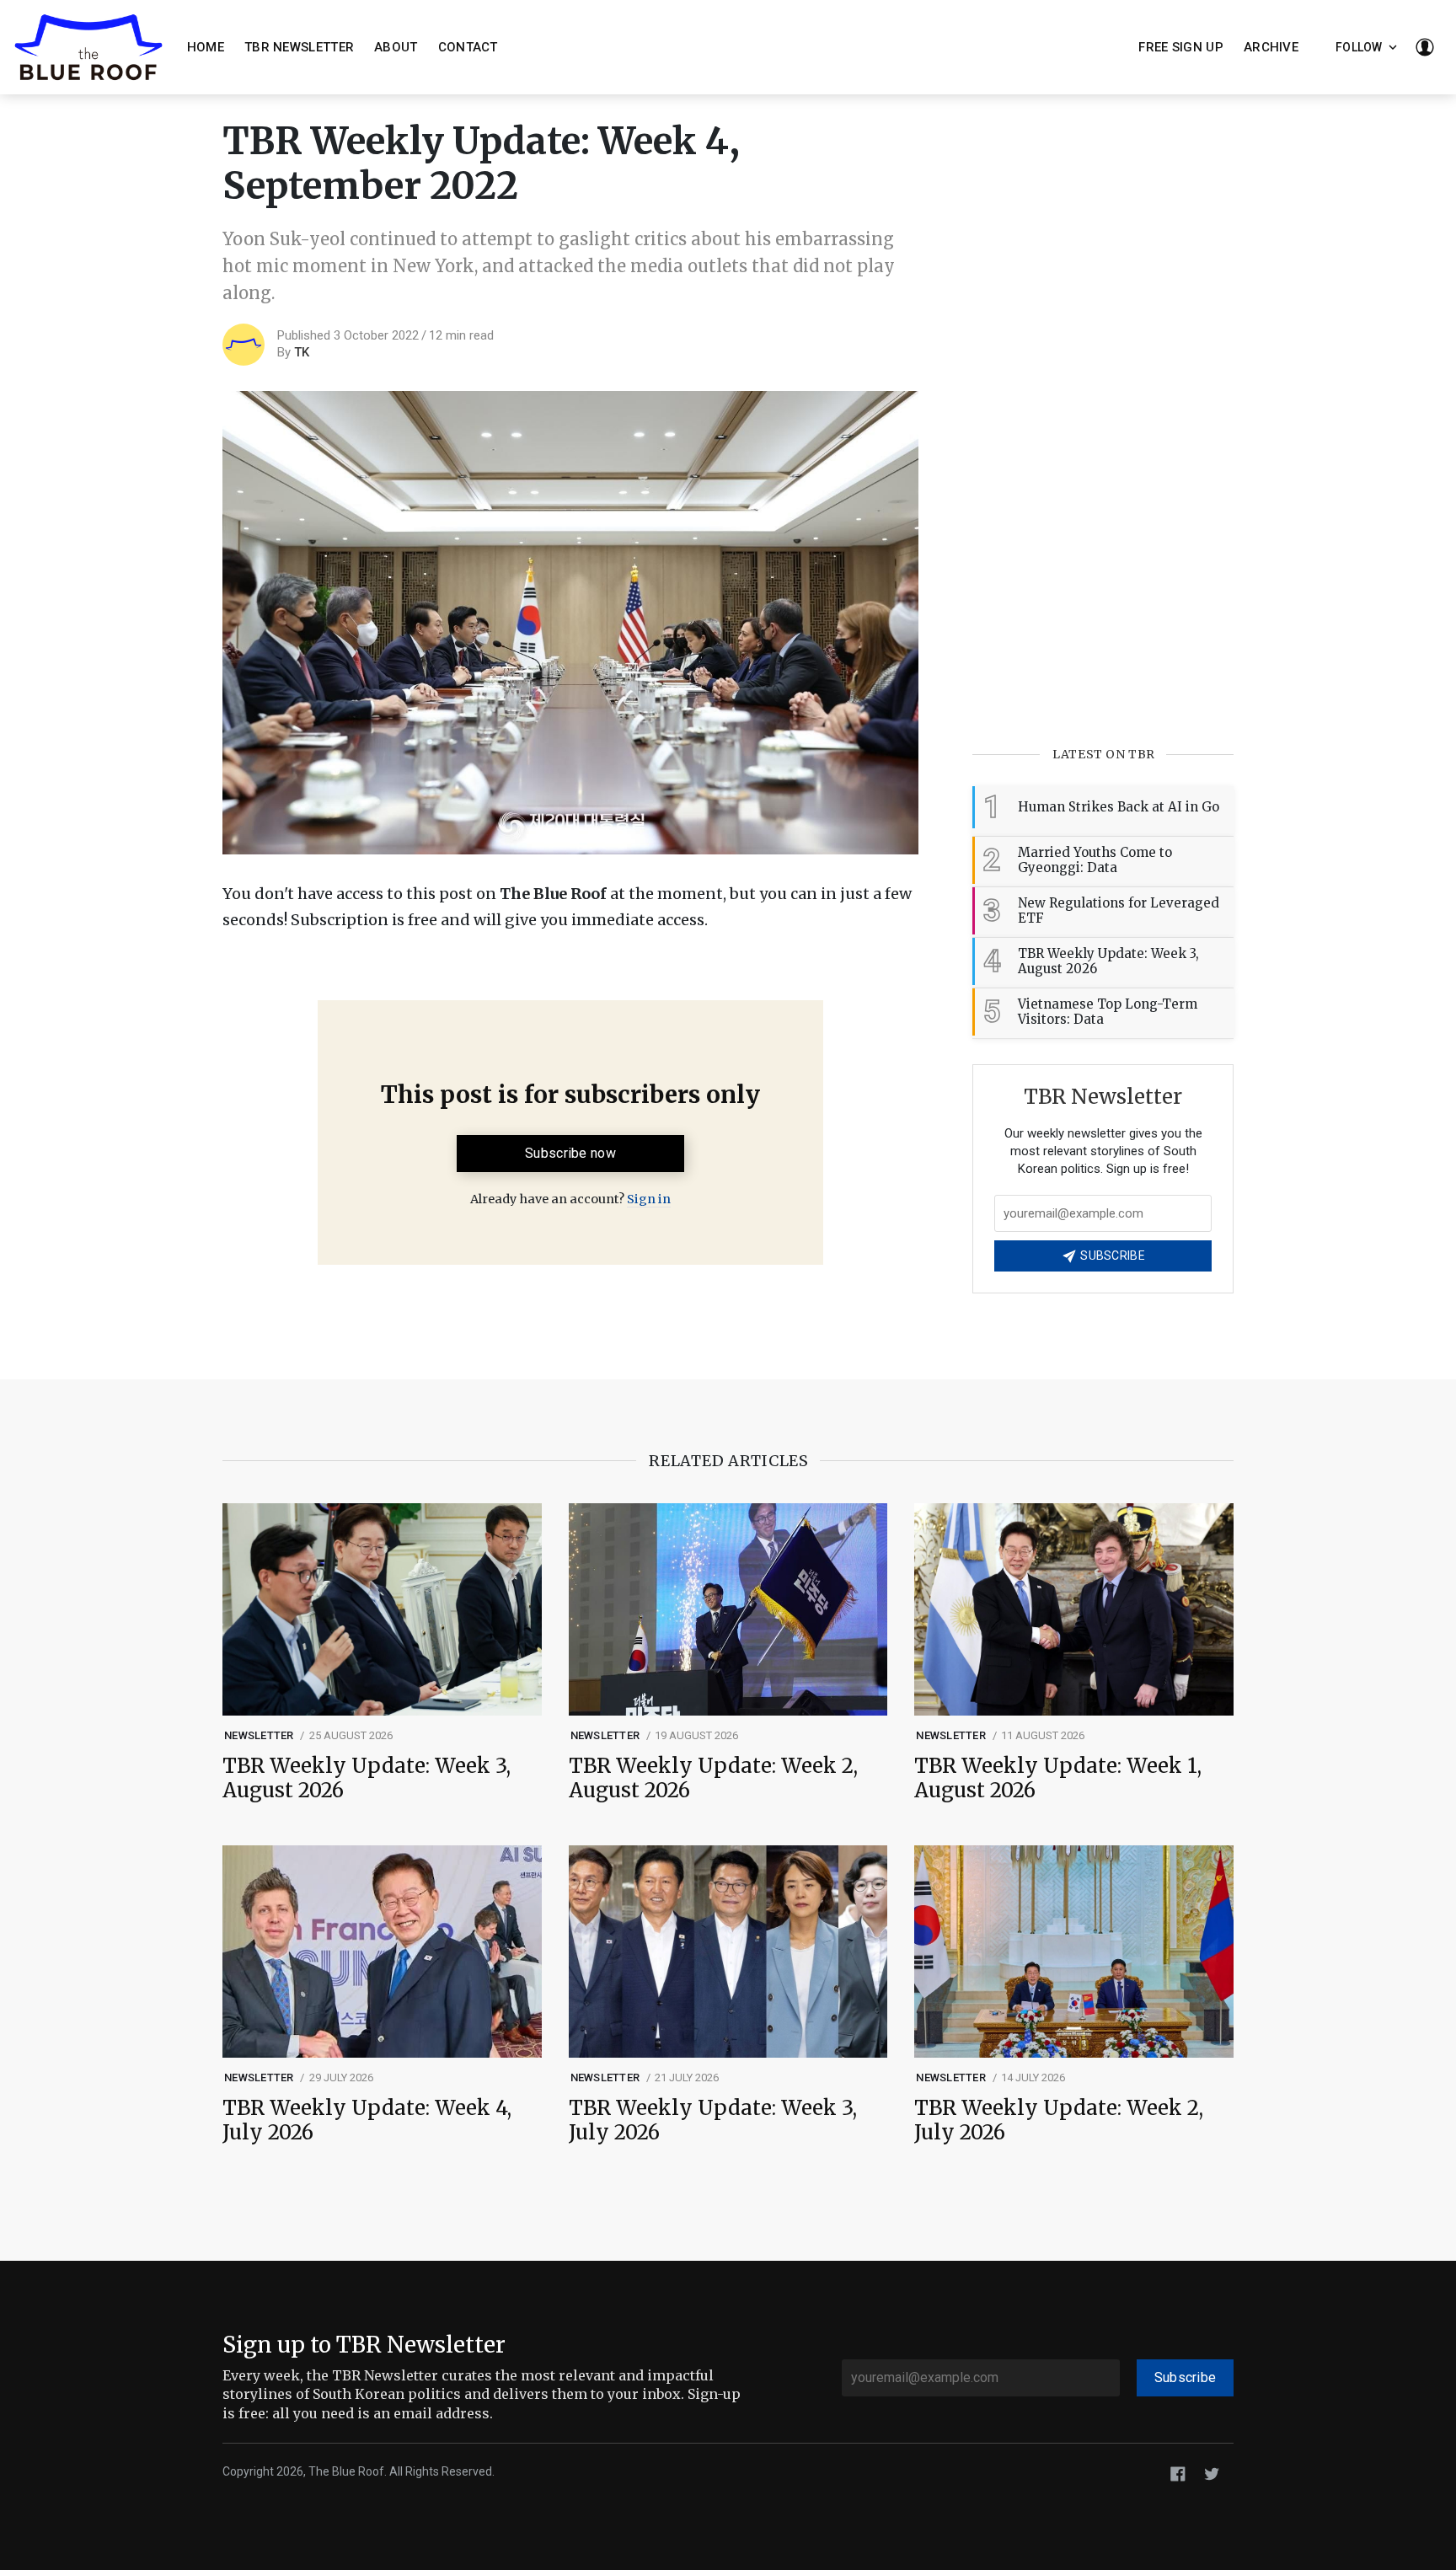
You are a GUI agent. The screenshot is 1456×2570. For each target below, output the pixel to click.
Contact (468, 47)
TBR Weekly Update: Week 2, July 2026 (1059, 2121)
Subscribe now (570, 1153)
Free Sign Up (1181, 47)
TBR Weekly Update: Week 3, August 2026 (367, 1779)
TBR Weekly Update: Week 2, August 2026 (713, 1779)
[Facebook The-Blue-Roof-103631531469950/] (1178, 2473)
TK (302, 352)
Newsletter (259, 1735)
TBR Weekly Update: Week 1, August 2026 (1058, 1779)
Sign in (649, 1199)
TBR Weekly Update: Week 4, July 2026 (367, 2121)
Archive (1271, 47)
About (396, 47)
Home (206, 47)
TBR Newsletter (299, 47)
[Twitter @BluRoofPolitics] (1212, 2473)
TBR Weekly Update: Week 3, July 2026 (713, 2121)
